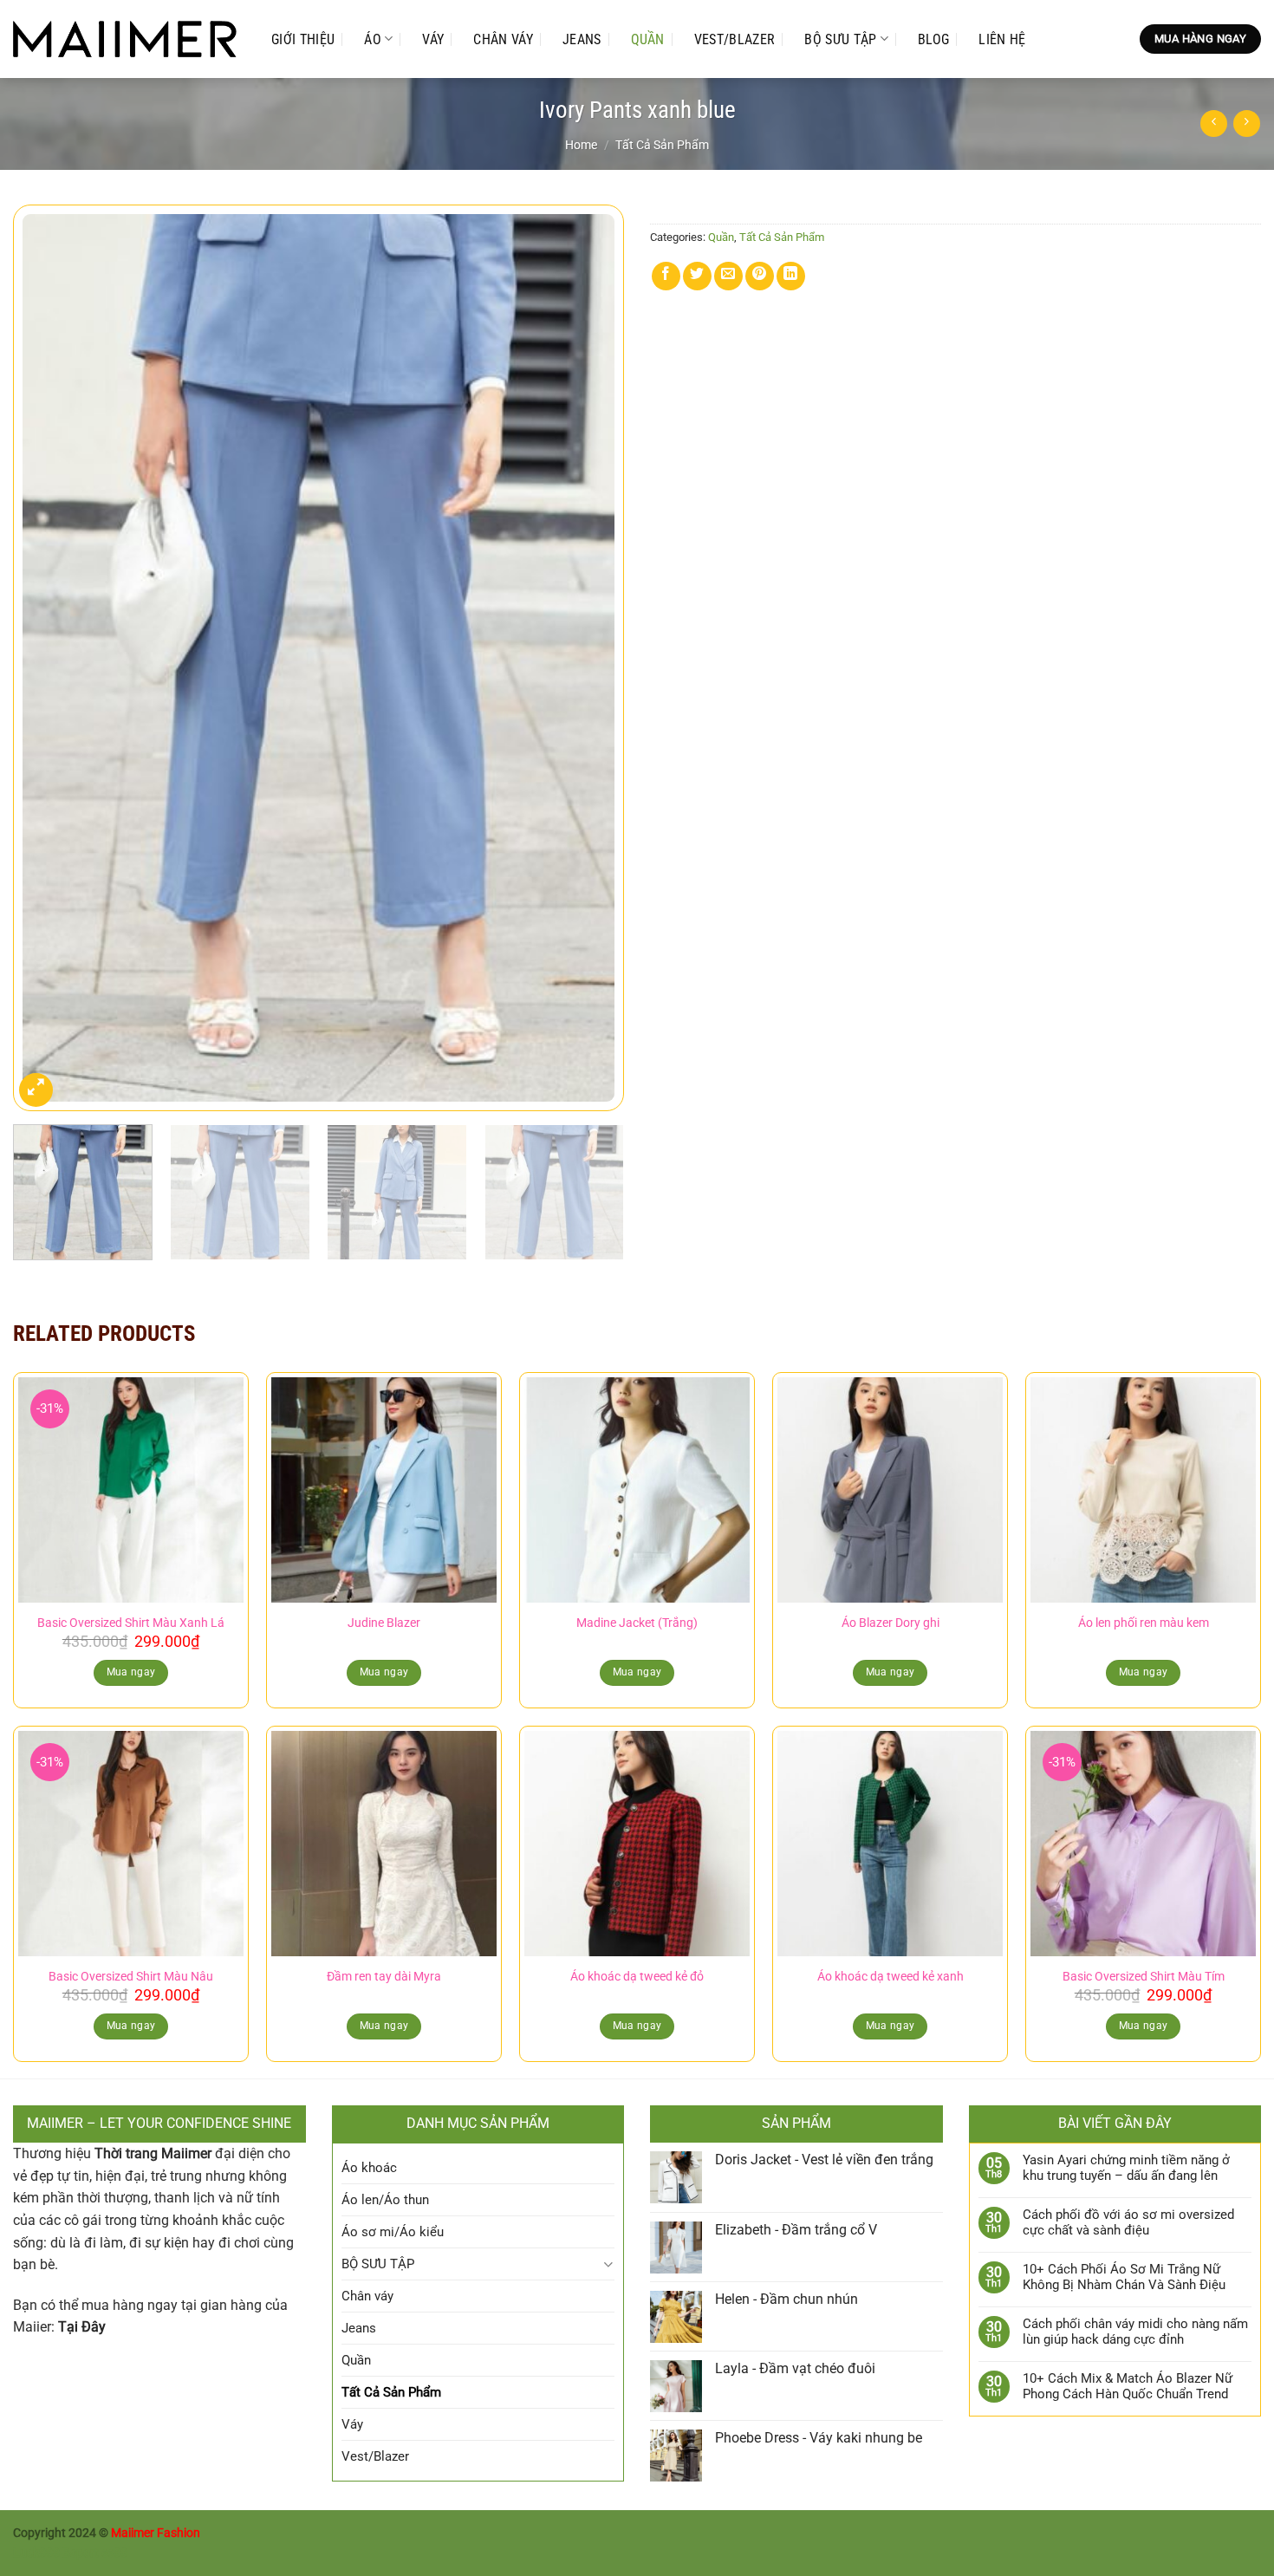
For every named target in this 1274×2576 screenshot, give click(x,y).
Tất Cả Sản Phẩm (662, 145)
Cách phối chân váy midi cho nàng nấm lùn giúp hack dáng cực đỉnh (1135, 2332)
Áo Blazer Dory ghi (890, 1623)
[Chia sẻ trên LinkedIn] (791, 276)
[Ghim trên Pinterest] (760, 276)
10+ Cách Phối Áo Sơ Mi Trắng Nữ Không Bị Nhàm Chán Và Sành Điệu (1124, 2277)
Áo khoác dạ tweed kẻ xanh (890, 1977)
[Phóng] (36, 1090)
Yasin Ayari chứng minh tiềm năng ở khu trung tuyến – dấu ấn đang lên (1126, 2168)
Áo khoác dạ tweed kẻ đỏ (637, 1977)
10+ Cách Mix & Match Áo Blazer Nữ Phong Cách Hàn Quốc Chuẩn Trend (1128, 2386)
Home (581, 145)
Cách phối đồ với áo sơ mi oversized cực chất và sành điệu (1128, 2222)
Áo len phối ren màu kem (1144, 1623)
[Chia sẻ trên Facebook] (666, 276)
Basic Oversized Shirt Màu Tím (1144, 1977)
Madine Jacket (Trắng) (637, 1623)
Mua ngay (131, 1672)
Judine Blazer (384, 1623)
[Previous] (47, 657)
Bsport (81, 2553)
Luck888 (36, 2553)
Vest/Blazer (735, 39)
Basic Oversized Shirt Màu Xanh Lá (131, 1623)
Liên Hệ (1002, 39)
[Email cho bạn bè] (728, 276)
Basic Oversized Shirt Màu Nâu (131, 1977)
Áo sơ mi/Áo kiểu (393, 2232)
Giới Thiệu (303, 39)
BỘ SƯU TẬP (840, 39)
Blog (933, 39)
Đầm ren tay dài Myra (384, 1977)
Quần (648, 39)
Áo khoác (369, 2168)
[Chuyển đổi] (608, 2264)
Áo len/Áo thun (385, 2200)
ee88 (114, 2553)
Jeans (582, 39)
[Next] (590, 657)
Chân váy (503, 39)
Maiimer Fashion (156, 2533)
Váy (433, 39)
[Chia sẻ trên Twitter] (697, 276)
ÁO (373, 39)
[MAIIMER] (125, 39)
